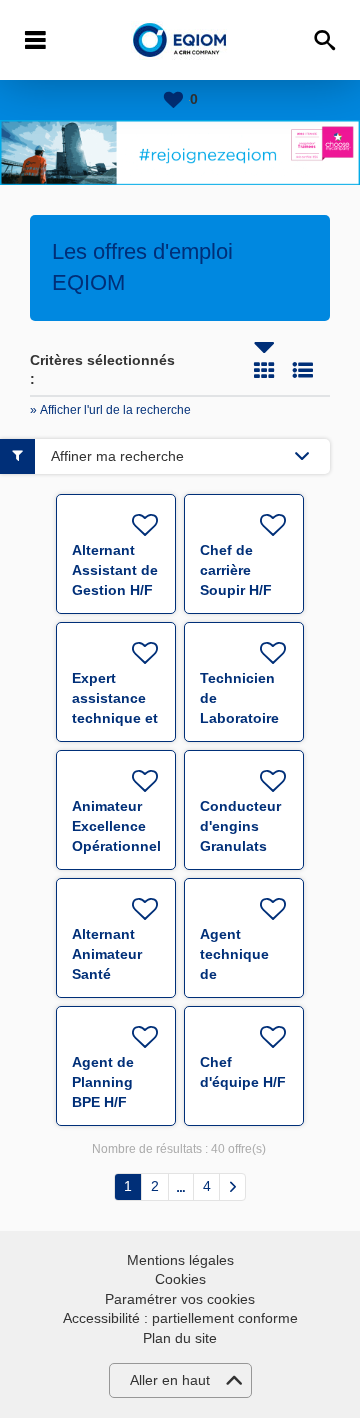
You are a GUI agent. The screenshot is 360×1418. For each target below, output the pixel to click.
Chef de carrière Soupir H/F (236, 570)
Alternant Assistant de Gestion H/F (115, 570)
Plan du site (180, 1338)
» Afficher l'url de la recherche (110, 410)
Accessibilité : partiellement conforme (180, 1318)
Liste (303, 370)
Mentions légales (180, 1260)
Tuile (264, 370)
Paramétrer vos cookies (180, 1299)
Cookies (180, 1279)
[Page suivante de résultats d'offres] (232, 1187)
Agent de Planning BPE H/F (103, 1082)
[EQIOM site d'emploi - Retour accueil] (180, 40)
